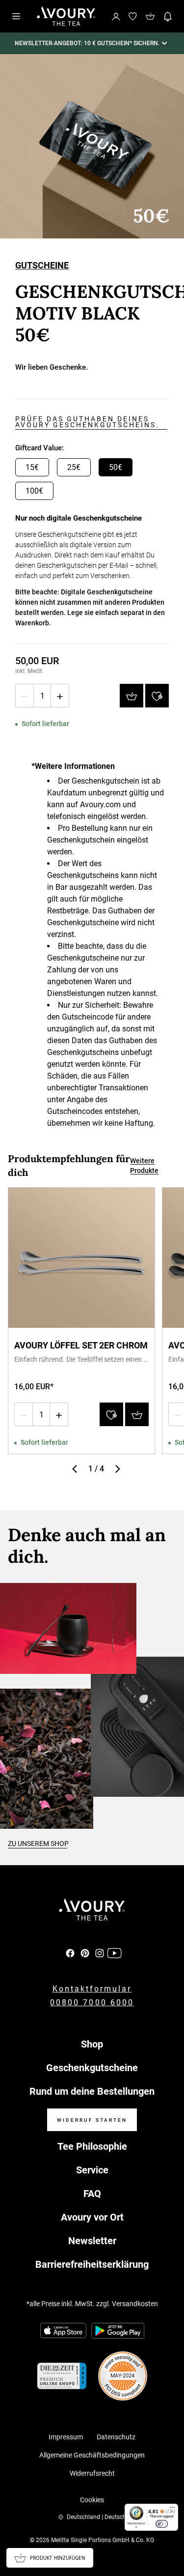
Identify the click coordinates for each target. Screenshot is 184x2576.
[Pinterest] (85, 1953)
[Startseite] (66, 16)
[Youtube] (114, 1953)
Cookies (92, 2500)
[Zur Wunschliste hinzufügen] (157, 696)
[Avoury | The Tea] (92, 1910)
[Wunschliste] (132, 16)
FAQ (92, 2194)
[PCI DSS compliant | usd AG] (123, 2376)
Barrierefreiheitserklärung (92, 2264)
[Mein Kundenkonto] (116, 16)
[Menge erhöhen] (60, 696)
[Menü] (172, 2510)
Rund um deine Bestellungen (92, 2091)
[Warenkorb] (150, 16)
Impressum (66, 2437)
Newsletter (92, 2241)
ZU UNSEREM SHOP (38, 1844)
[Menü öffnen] (16, 16)
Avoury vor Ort (92, 2217)
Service (92, 2170)
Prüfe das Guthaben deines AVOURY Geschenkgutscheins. (87, 422)
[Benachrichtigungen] (168, 16)
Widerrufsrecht (92, 2473)
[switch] (162, 2524)
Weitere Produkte (144, 1166)
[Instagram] (100, 1953)
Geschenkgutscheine (92, 2068)
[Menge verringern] (25, 696)
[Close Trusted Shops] (170, 2539)
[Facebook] (70, 1953)
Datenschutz (116, 2437)
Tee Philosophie (92, 2146)
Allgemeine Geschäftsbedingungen (92, 2455)
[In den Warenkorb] (131, 696)
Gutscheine (42, 266)
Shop (92, 2044)
